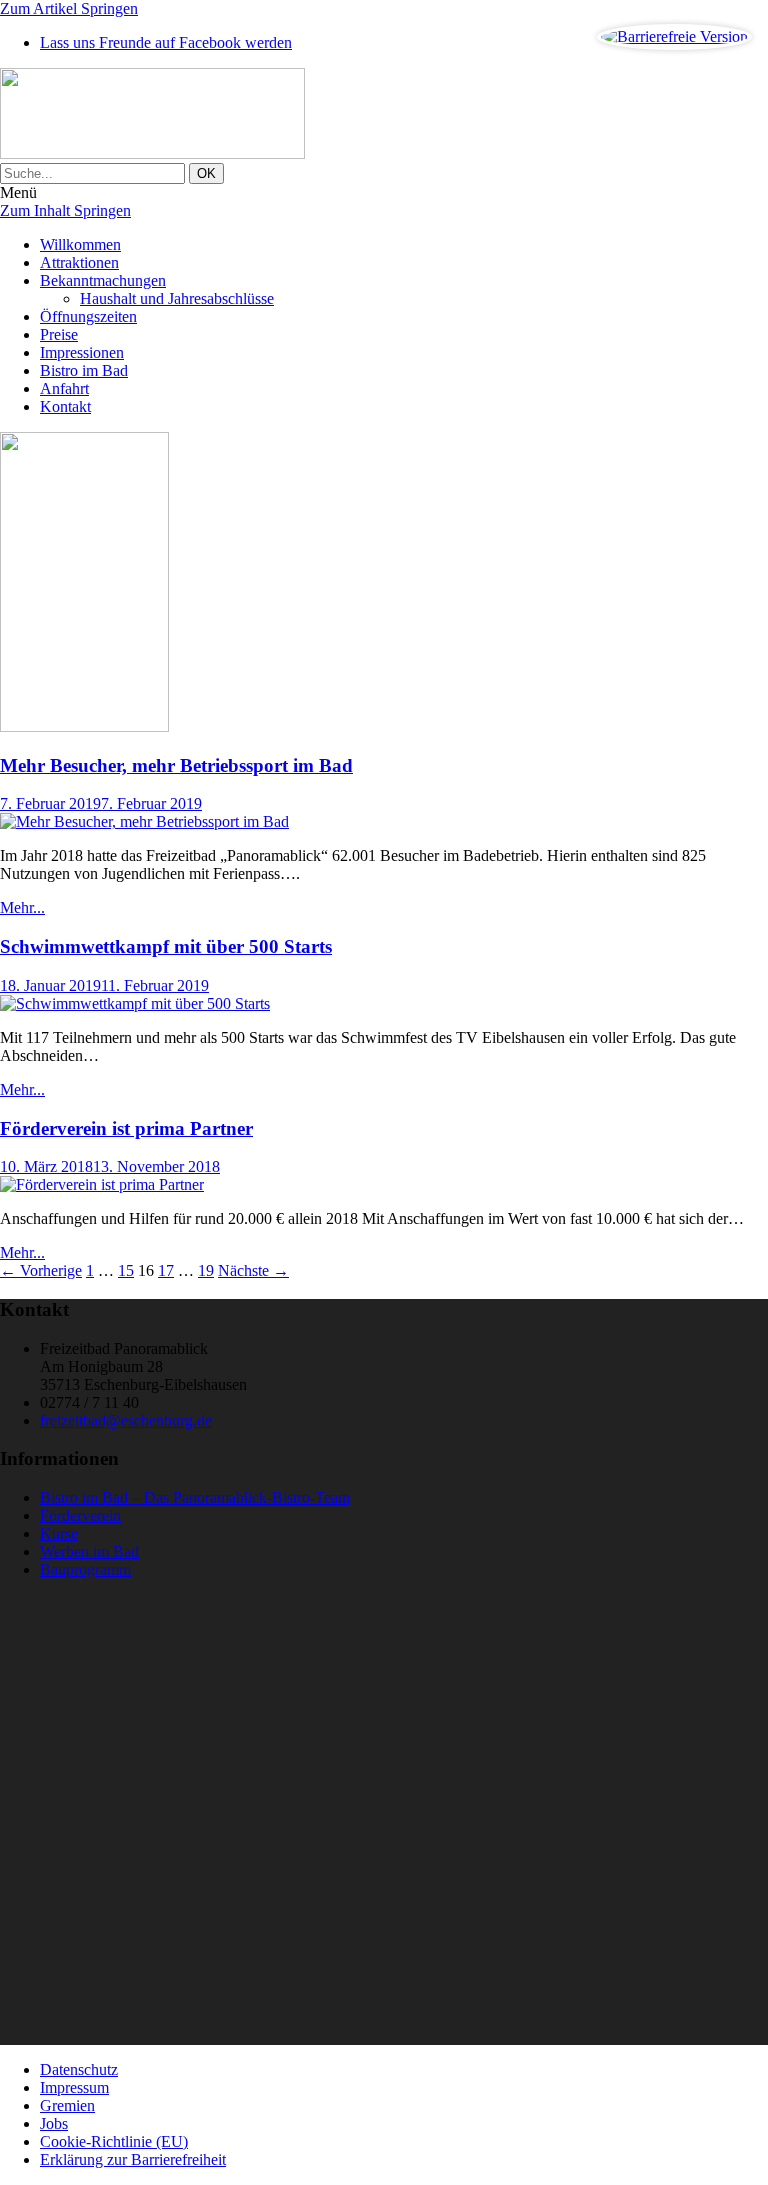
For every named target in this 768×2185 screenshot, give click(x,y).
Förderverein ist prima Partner (126, 1128)
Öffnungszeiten (88, 316)
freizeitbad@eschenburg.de (126, 1420)
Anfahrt (64, 388)
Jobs (54, 2123)
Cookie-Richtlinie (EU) (114, 2141)
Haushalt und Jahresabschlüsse (177, 298)
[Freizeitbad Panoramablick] (384, 115)
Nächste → (253, 1270)
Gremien (67, 2105)
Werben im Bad (89, 1551)
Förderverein (80, 1515)
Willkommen (80, 244)
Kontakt (65, 406)
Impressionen (82, 352)
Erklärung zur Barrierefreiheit (133, 2159)
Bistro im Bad (84, 370)
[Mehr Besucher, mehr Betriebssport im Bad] (144, 821)
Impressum (74, 2087)
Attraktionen (79, 262)
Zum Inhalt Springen (65, 210)
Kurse (59, 1533)
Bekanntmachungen (103, 280)
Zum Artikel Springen (69, 8)
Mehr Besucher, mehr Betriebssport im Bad (176, 765)
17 (166, 1270)
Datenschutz (79, 2069)
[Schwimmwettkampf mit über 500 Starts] (135, 1003)
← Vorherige (41, 1270)
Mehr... (22, 907)
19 (206, 1270)
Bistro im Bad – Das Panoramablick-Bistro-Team (195, 1497)
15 (126, 1270)
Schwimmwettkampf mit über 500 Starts (166, 946)
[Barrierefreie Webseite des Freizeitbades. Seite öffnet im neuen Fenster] (674, 37)
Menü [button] (18, 192)
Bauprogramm (85, 1569)
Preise (59, 334)
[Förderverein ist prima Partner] (102, 1184)
